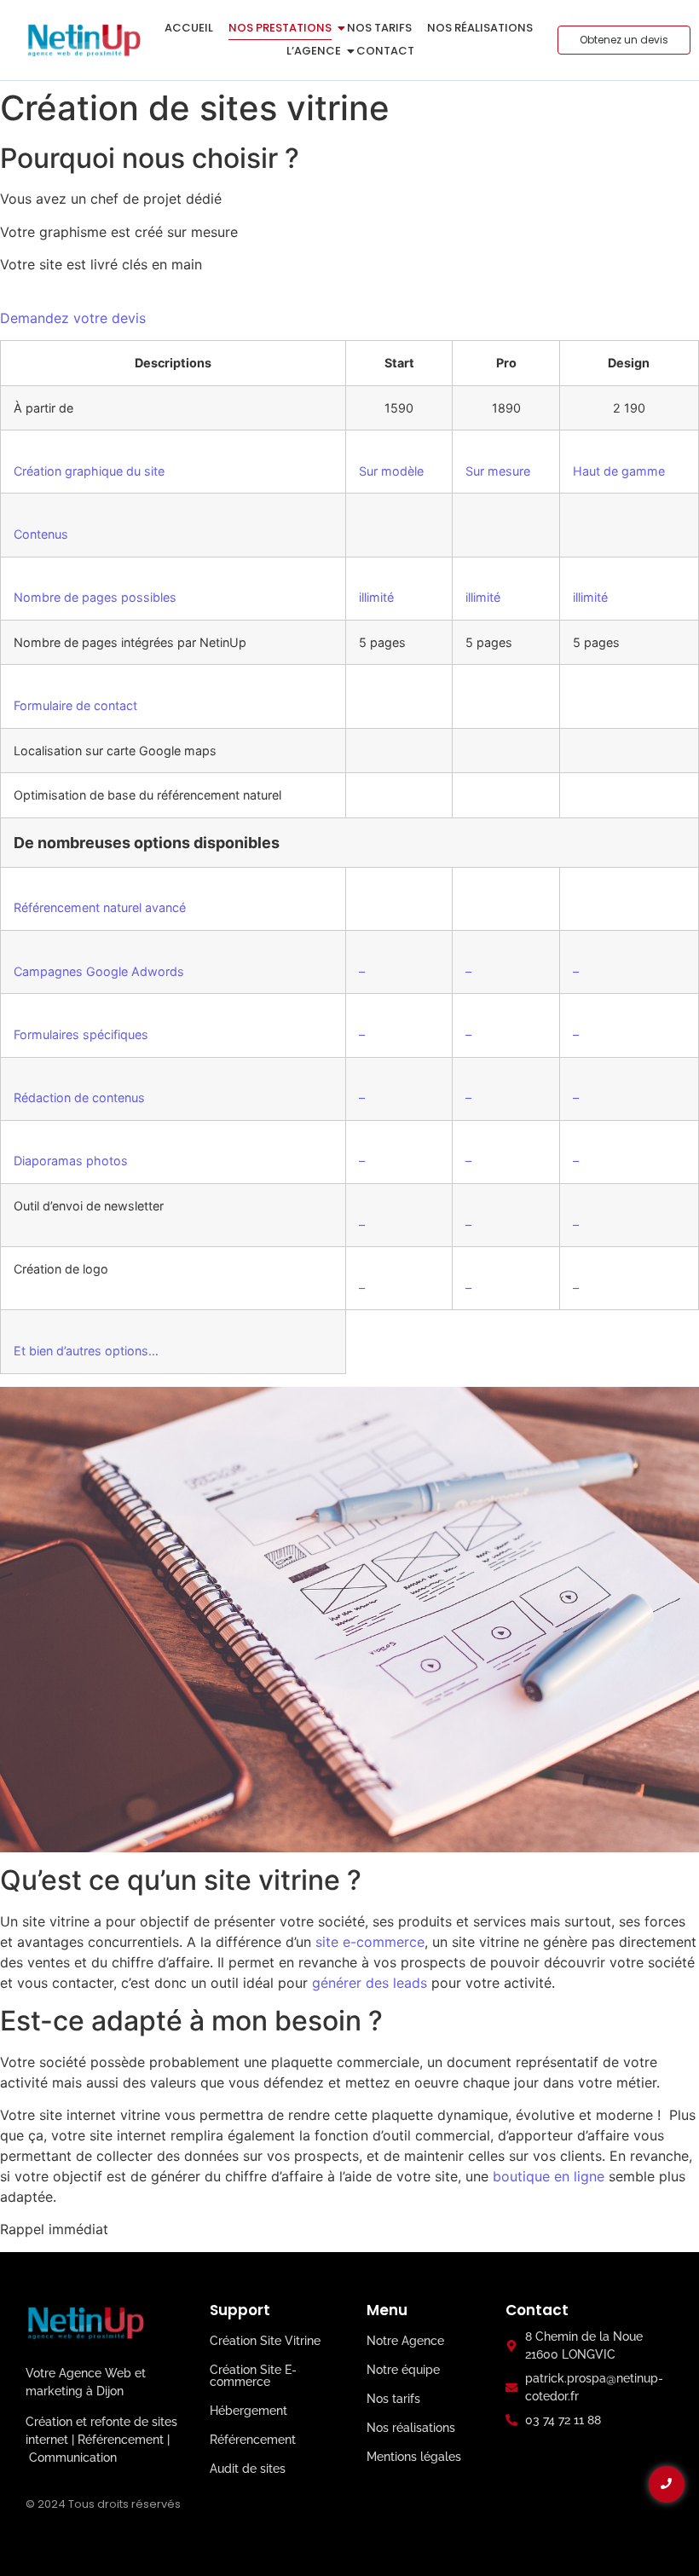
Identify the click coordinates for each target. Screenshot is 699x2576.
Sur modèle (391, 471)
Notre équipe (403, 2370)
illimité (376, 597)
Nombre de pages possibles (95, 597)
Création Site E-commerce (253, 2376)
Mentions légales (414, 2457)
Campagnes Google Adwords (99, 971)
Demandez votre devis (73, 318)
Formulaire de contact (75, 705)
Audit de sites (248, 2469)
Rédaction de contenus (79, 1097)
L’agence (314, 51)
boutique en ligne (549, 2176)
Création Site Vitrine (265, 2341)
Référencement (253, 2440)
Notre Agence (405, 2341)
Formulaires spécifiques (81, 1034)
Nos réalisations (480, 28)
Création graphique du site (89, 471)
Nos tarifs (379, 28)
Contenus (41, 534)
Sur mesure (498, 471)
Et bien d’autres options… (86, 1351)
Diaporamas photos (71, 1161)
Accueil (189, 28)
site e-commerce (370, 1942)
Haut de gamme (619, 471)
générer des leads (370, 1983)
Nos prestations (280, 28)
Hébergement (248, 2411)
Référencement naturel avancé (100, 907)
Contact (385, 51)
